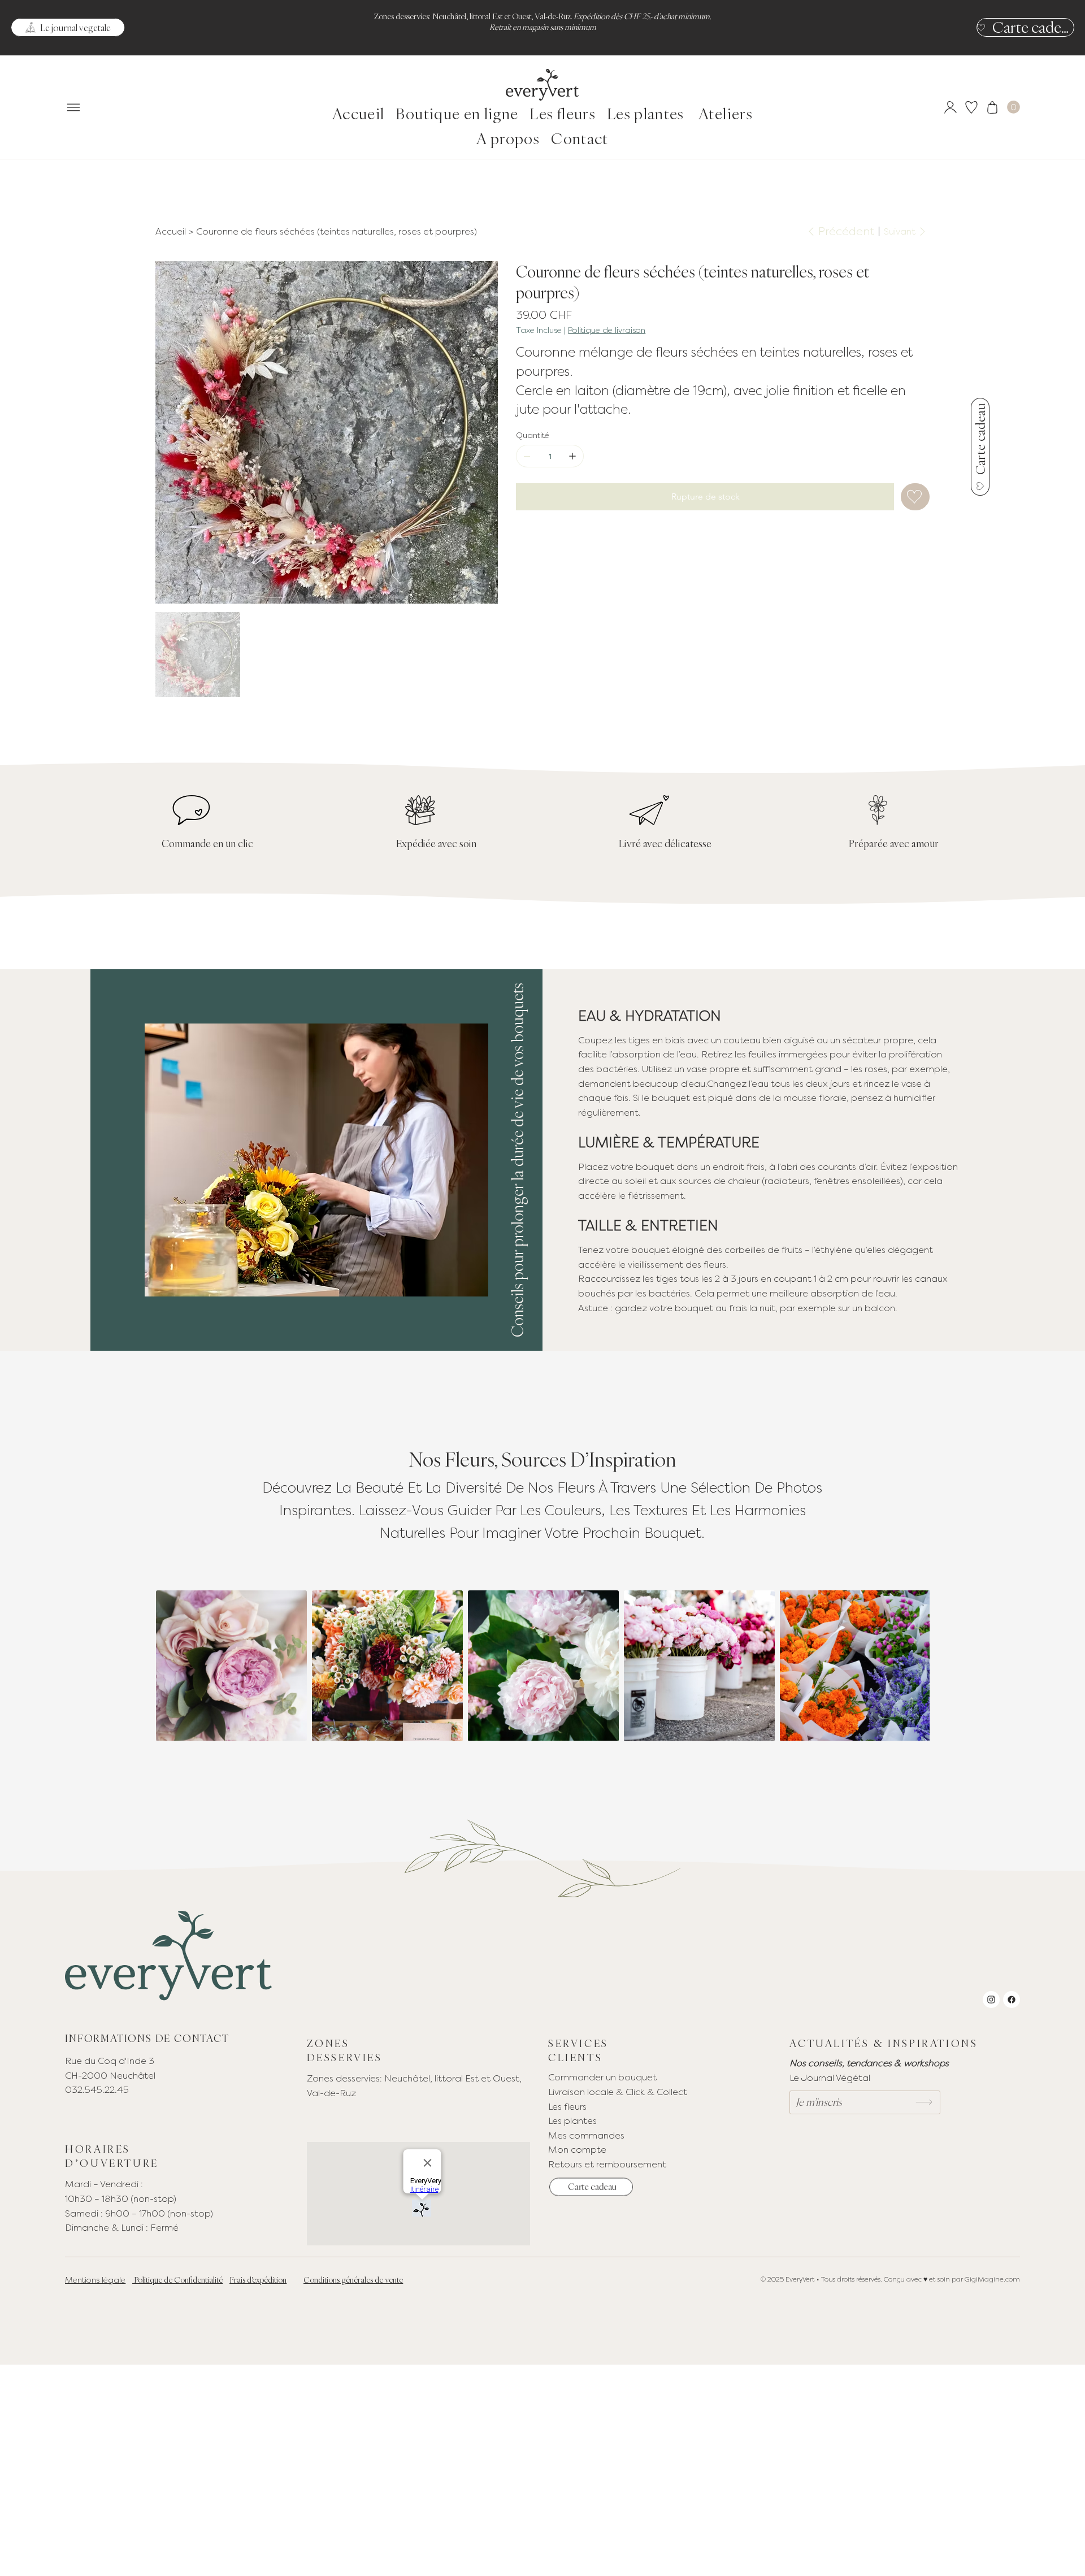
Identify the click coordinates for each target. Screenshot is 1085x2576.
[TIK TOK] (1012, 2000)
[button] (1014, 107)
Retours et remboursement (607, 2164)
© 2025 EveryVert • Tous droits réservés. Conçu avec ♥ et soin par (863, 2279)
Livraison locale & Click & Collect (619, 2092)
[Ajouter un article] (572, 456)
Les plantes (572, 2121)
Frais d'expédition (258, 2280)
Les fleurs (567, 2107)
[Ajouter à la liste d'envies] (915, 497)
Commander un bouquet (602, 2077)
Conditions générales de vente (353, 2280)
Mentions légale (95, 2280)
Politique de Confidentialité (177, 2280)
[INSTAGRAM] (991, 2000)
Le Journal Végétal (830, 2078)
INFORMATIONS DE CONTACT (147, 2038)
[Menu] (73, 108)
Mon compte (577, 2150)
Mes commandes (586, 2135)
